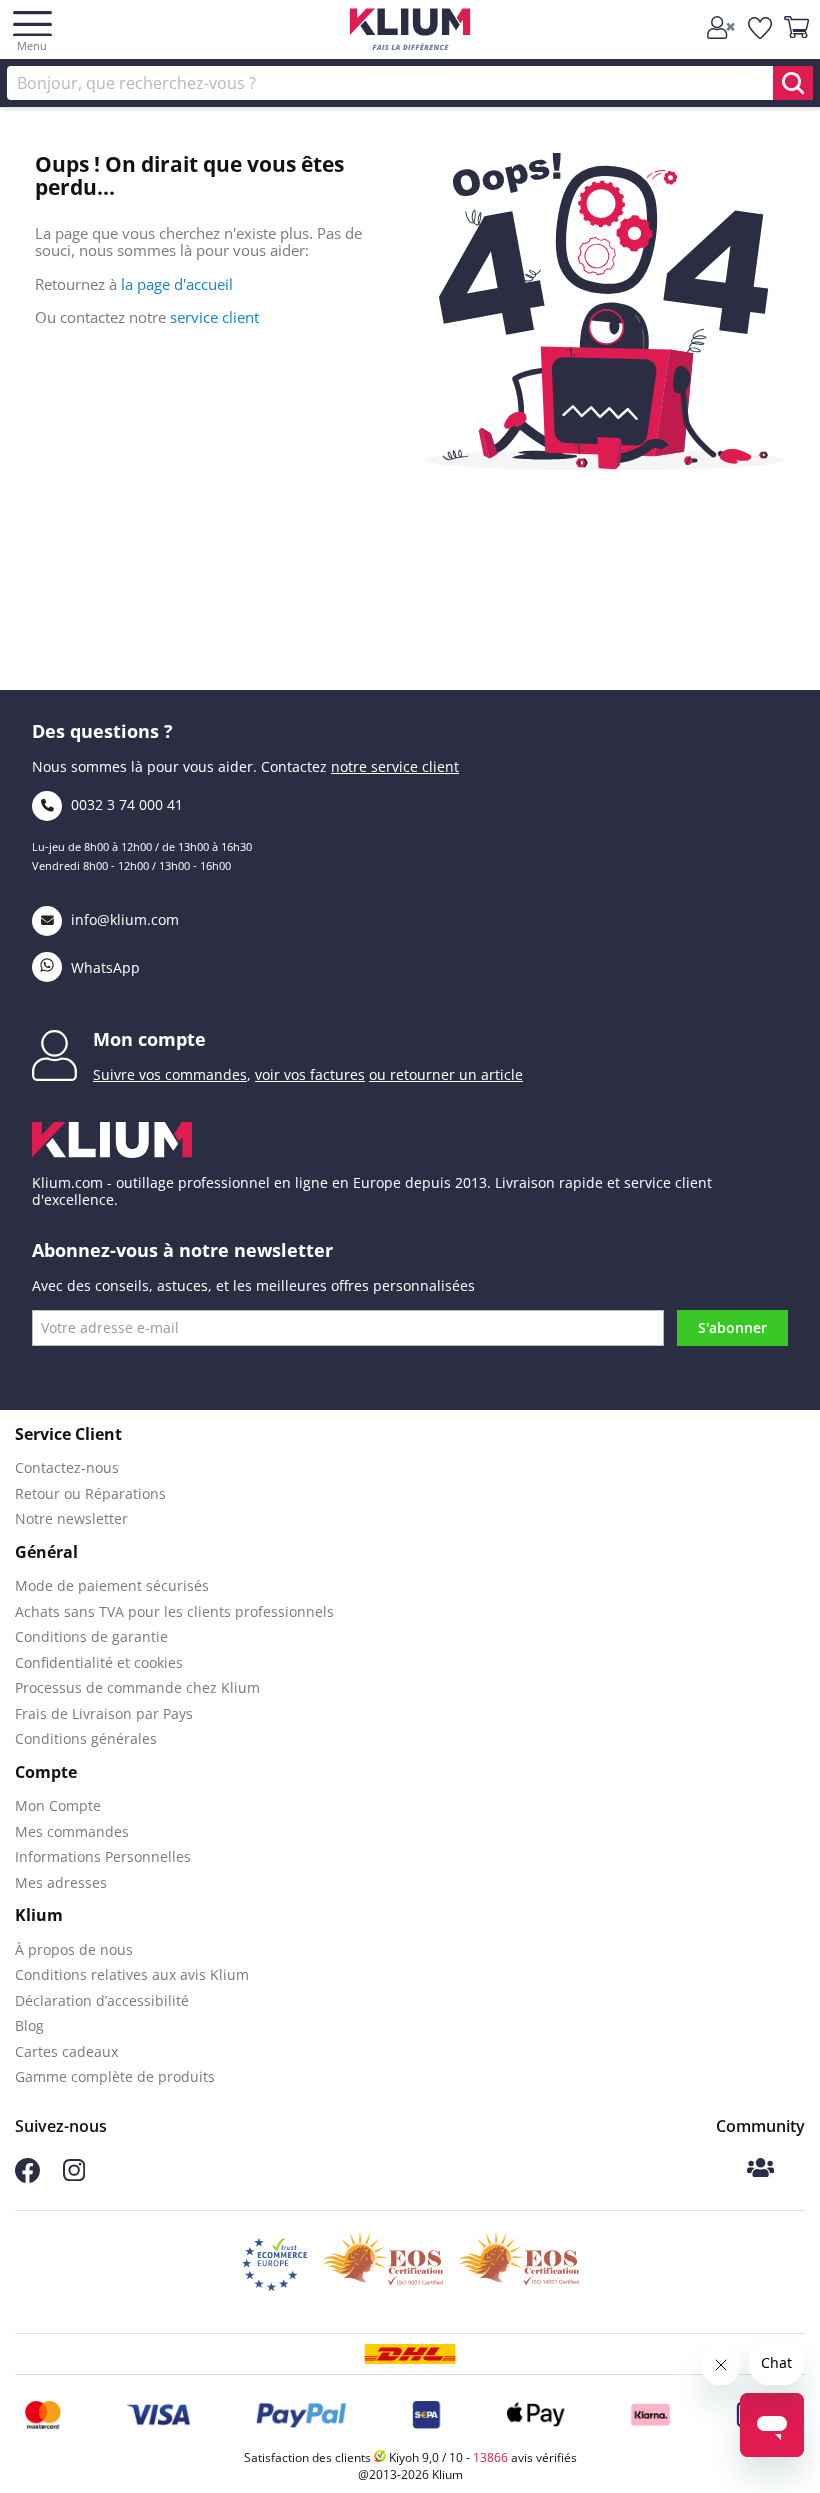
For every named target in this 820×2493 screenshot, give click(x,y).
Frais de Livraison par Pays (104, 1713)
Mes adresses (61, 1882)
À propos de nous (74, 1949)
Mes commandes (72, 1831)
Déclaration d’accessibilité (102, 2000)
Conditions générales (86, 1738)
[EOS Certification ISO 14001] (519, 2264)
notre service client (395, 766)
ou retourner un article (446, 1074)
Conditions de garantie (91, 1636)
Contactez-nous (67, 1467)
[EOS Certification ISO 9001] (383, 2264)
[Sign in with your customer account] (722, 28)
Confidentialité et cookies (99, 1662)
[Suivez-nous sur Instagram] (74, 2175)
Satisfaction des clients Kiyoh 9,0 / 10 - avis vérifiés (410, 2457)
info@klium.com (125, 919)
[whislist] (761, 28)
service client (214, 317)
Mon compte (149, 1039)
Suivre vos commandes (170, 1074)
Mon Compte (58, 1805)
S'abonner (732, 1327)
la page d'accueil (177, 284)
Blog (29, 2025)
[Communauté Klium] (760, 2169)
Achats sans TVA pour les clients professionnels (174, 1611)
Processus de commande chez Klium (137, 1687)
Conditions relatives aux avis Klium (132, 1974)
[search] (793, 83)
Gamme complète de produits (115, 2076)
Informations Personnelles (103, 1856)
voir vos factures (310, 1074)
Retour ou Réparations (90, 1493)
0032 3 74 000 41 (125, 804)
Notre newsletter (71, 1518)
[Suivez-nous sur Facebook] (27, 2177)
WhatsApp (103, 967)
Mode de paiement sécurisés (112, 1585)
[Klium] (410, 32)
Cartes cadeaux (66, 2051)
